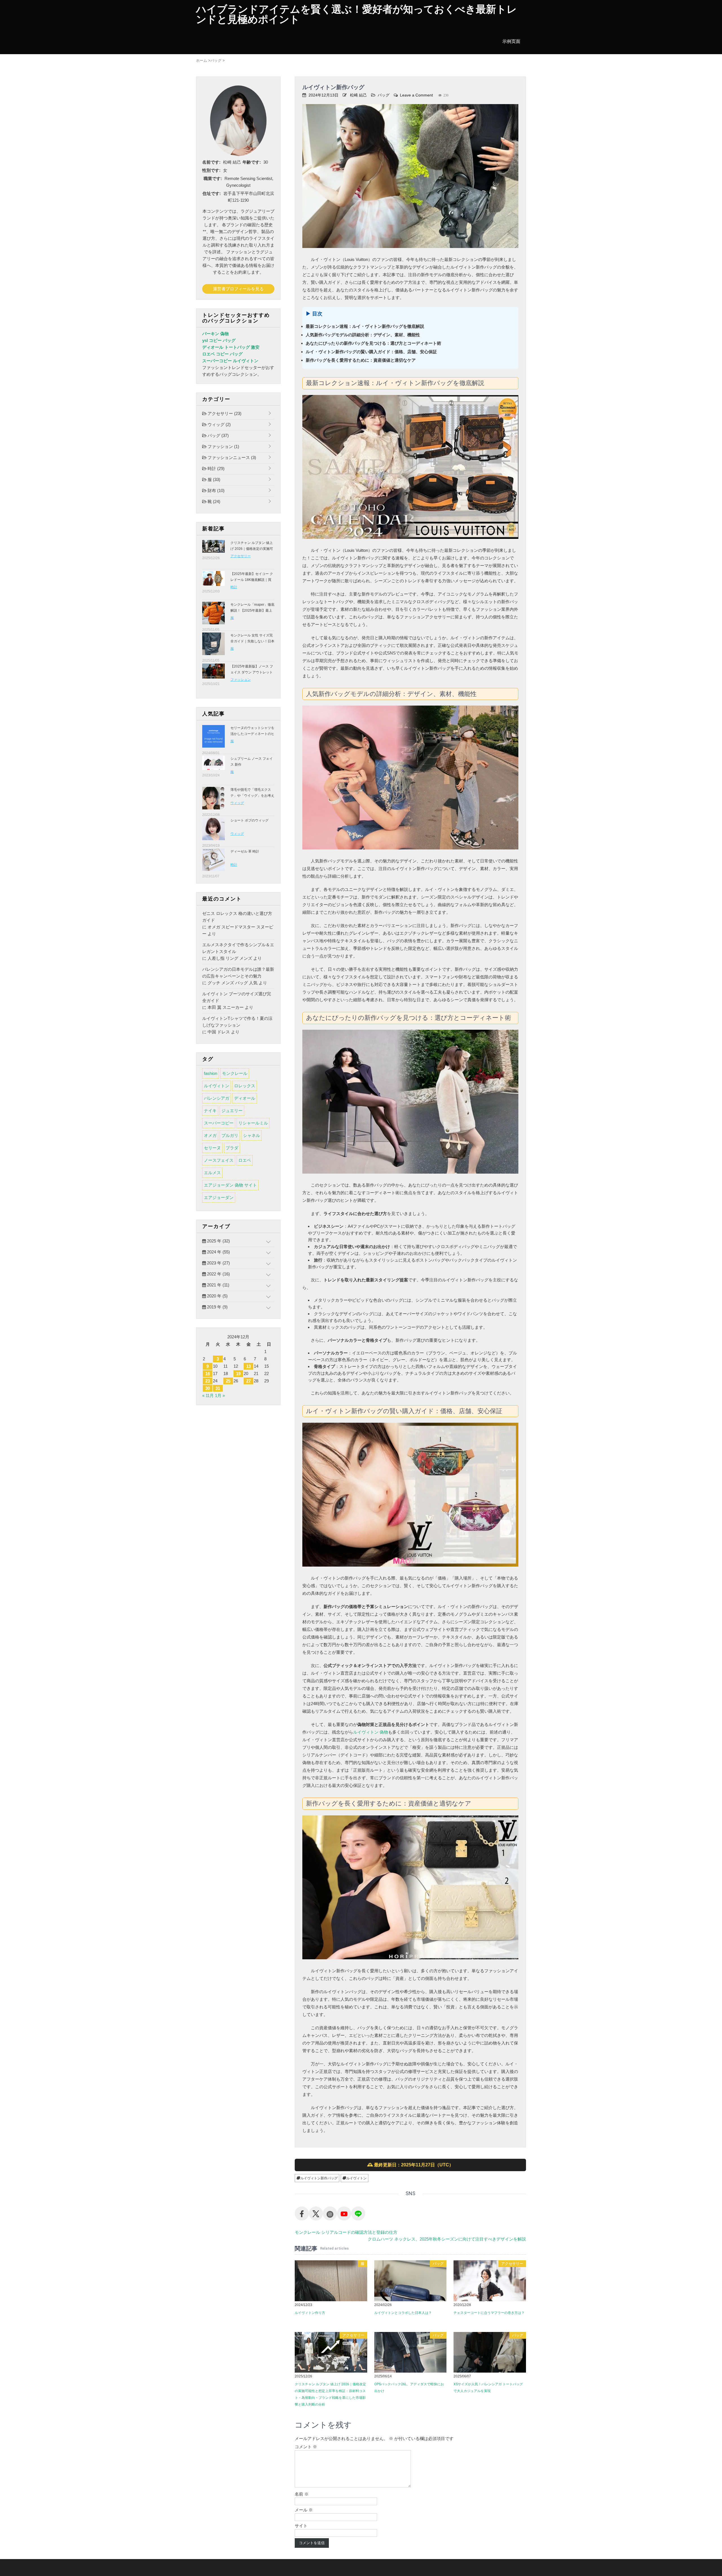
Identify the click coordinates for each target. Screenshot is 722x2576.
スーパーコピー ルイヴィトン (230, 361)
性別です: (211, 170)
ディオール (245, 1098)
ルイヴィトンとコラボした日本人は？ (403, 2313)
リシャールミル (253, 1123)
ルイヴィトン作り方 (310, 2313)
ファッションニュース (231, 457)
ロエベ (245, 1160)
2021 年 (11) (218, 1285)
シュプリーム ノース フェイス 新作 (252, 762)
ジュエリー (232, 1111)
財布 (215, 490)
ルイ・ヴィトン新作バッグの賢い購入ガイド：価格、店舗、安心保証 (371, 352)
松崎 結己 (358, 95)
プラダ (232, 1148)
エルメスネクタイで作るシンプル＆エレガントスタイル (238, 948)
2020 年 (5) (217, 1296)
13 (248, 1366)
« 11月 (208, 1395)
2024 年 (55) (218, 1252)
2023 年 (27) (218, 1263)
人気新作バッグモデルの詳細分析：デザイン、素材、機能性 (363, 335)
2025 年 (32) (218, 1241)
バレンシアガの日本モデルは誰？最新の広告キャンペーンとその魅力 (238, 973)
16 (208, 1373)
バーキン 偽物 (215, 334)
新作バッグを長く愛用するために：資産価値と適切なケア (361, 360)
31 (218, 1388)
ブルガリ (230, 1135)
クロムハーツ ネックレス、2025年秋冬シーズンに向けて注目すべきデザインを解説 (447, 2239)
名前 (302, 2494)
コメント (306, 2447)
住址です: (212, 193)
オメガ (210, 1135)
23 (208, 1381)
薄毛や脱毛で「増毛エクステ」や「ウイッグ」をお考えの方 (252, 796)
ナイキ (210, 1111)
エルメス (212, 1173)
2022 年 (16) (218, 1274)
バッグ (384, 95)
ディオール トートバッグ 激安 (231, 347)
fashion (211, 1073)
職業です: (213, 178)
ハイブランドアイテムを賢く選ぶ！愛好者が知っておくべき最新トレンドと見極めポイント (356, 14)
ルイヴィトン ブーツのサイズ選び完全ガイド (237, 997)
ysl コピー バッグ (219, 340)
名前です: (211, 162)
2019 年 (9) (217, 1307)
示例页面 (511, 41)
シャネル (252, 1135)
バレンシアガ (217, 1098)
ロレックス (245, 1086)
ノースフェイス (219, 1160)
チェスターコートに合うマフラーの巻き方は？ (489, 2313)
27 (248, 1381)
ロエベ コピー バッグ (222, 354)
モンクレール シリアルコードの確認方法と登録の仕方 (346, 2232)
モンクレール (235, 1073)
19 (238, 1373)
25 (228, 1381)
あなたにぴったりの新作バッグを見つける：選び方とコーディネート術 (373, 343)
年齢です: (252, 162)
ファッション (223, 446)
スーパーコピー (219, 1123)
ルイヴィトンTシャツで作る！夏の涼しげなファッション (237, 1022)
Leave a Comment (416, 95)
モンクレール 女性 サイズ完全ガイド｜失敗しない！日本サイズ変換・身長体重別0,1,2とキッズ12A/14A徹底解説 (252, 644)
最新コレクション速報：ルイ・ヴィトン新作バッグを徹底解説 (365, 326)
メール (304, 2510)
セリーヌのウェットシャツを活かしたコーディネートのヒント (252, 734)
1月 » (220, 1395)
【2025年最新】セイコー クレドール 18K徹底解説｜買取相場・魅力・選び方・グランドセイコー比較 (252, 583)
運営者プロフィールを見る (238, 289)
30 (208, 1388)
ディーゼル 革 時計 (245, 851)
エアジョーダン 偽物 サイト (230, 1185)
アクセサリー (512, 2264)
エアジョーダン (219, 1197)
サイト (301, 2526)
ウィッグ (219, 424)
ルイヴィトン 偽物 (371, 1732)
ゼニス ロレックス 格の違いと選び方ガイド (237, 917)
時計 (215, 468)
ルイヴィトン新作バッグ (319, 2178)
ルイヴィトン (356, 2178)
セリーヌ (212, 1148)
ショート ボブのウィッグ (249, 820)
